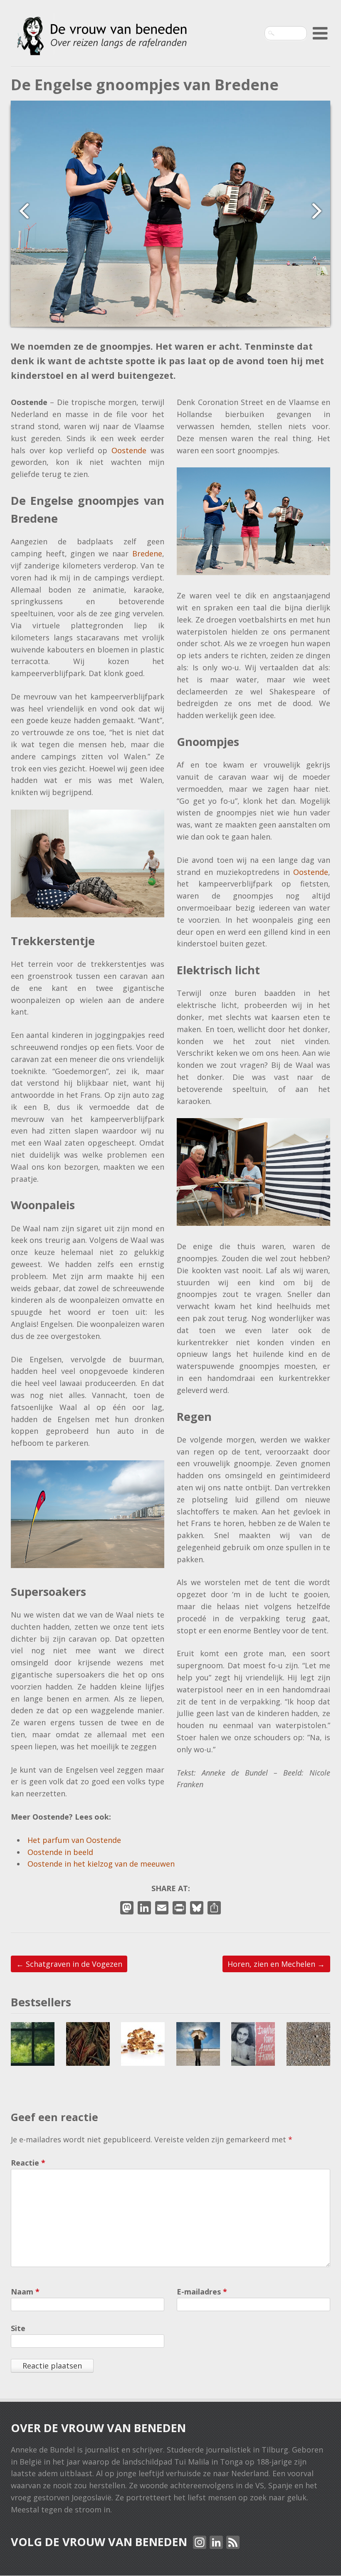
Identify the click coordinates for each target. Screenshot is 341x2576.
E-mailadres (202, 2292)
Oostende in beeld (60, 1852)
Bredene (147, 553)
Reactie (28, 2163)
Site (18, 2328)
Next (321, 211)
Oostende (131, 450)
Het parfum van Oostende (74, 1840)
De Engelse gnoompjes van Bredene (145, 85)
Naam (25, 2292)
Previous (20, 211)
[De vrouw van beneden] (101, 46)
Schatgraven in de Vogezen (69, 1964)
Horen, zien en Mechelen (276, 1964)
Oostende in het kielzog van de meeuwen (101, 1864)
